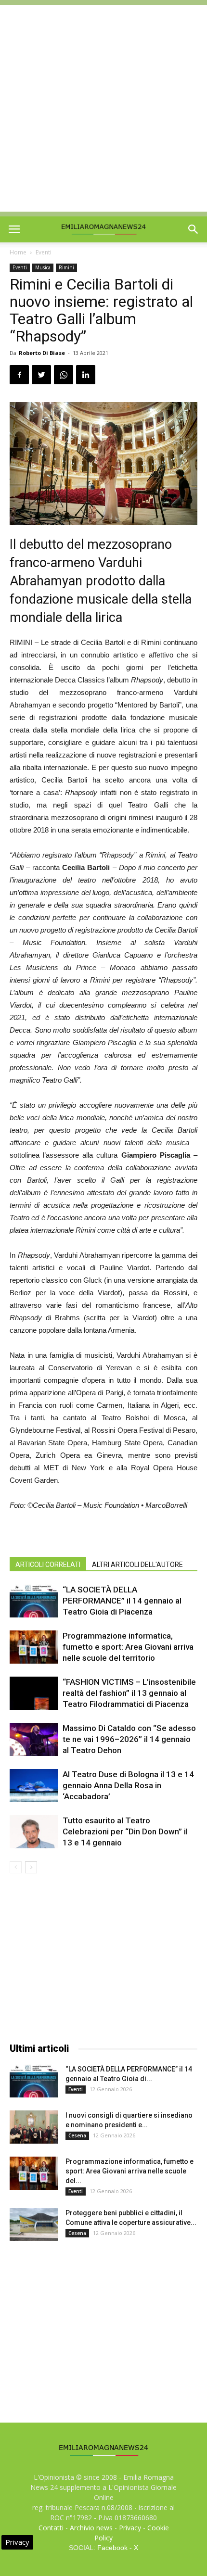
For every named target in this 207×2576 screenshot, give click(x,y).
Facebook (112, 2548)
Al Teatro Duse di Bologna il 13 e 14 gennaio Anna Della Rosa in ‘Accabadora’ (128, 1785)
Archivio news (91, 2528)
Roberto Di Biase (42, 353)
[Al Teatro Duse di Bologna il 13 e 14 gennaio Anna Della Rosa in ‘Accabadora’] (34, 1786)
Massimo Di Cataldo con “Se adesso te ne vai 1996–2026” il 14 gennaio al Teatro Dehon (129, 1739)
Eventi (44, 252)
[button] (194, 229)
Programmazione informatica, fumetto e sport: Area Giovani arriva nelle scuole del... (129, 2171)
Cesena (77, 2135)
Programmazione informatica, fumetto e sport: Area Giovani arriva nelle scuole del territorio (128, 1647)
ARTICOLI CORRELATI (48, 1565)
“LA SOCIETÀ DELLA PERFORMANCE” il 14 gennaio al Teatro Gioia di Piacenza (122, 1601)
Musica (43, 267)
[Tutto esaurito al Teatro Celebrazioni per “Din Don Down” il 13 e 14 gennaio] (34, 1832)
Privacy (130, 2528)
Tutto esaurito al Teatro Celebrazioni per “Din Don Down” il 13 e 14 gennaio (125, 1831)
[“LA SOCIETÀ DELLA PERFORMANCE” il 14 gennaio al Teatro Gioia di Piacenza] (34, 1601)
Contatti (51, 2528)
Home (18, 252)
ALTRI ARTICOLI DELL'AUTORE (137, 1565)
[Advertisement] (103, 108)
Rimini (66, 267)
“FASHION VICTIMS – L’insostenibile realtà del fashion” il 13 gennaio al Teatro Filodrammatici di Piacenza (129, 1693)
